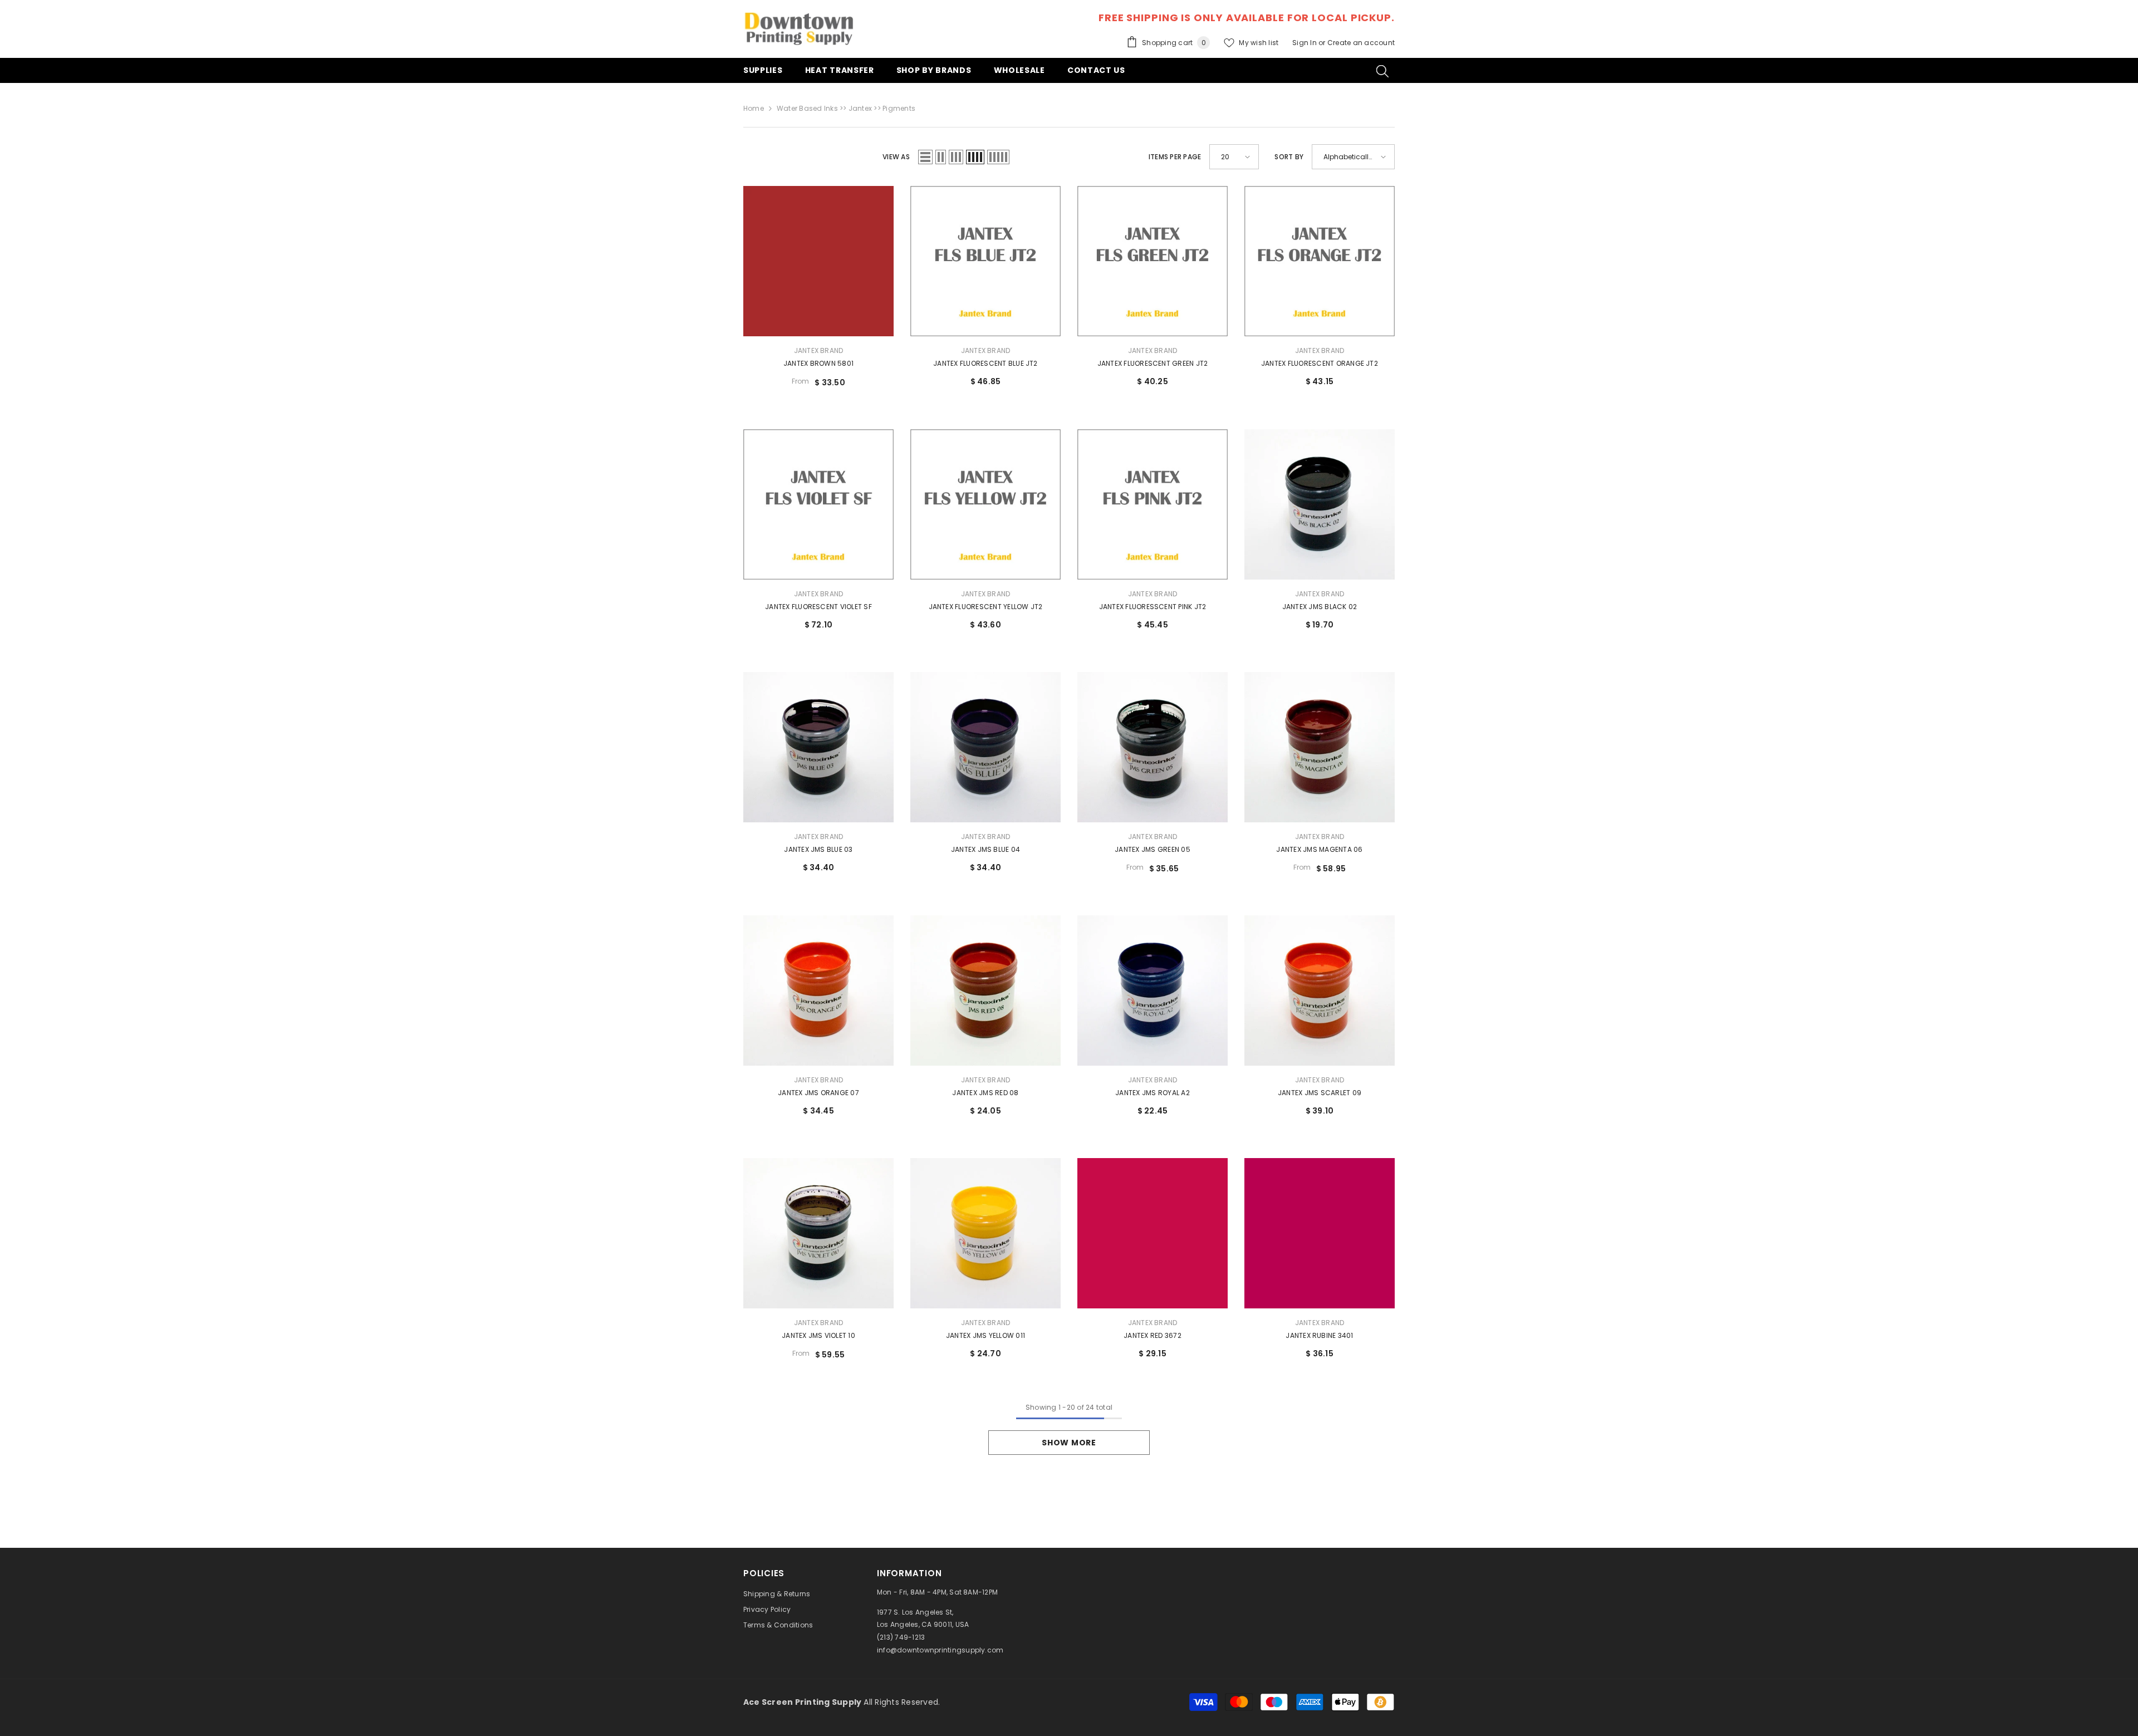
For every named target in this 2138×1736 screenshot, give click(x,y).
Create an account (1361, 43)
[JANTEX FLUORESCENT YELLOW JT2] (985, 504)
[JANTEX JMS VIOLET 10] (818, 1233)
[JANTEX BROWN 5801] (818, 261)
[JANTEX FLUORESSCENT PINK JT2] (1153, 504)
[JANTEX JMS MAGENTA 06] (1320, 747)
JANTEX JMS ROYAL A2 (1153, 1093)
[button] (925, 157)
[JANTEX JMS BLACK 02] (1320, 504)
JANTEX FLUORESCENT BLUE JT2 (985, 363)
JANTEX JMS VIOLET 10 (818, 1335)
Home (754, 108)
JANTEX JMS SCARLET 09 (1320, 1093)
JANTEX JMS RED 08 (985, 1093)
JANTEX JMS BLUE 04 (985, 849)
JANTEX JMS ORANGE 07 (818, 1093)
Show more (1069, 1443)
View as (896, 157)
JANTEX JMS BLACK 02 (1320, 607)
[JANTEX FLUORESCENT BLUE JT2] (985, 261)
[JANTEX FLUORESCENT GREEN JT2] (1153, 261)
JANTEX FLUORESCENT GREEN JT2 (1153, 363)
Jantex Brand (819, 350)
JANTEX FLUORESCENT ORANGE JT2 (1320, 363)
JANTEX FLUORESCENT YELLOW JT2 (986, 607)
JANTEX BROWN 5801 (818, 363)
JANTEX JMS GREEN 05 (1153, 849)
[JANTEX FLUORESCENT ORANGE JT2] (1320, 261)
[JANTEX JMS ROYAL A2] (1153, 990)
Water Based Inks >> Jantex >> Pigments (846, 108)
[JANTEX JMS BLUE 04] (985, 747)
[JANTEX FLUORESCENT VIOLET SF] (818, 504)
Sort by (1289, 157)
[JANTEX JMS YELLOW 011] (985, 1233)
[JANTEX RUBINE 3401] (1320, 1233)
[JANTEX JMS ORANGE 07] (818, 990)
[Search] (1382, 71)
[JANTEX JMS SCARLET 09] (1320, 990)
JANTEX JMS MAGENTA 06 (1319, 849)
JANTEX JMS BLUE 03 (818, 849)
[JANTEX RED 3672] (1153, 1233)
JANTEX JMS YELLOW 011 (985, 1335)
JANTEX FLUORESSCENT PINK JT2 (1153, 607)
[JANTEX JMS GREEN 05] (1153, 747)
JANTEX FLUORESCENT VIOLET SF (818, 607)
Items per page (1175, 157)
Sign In (1305, 43)
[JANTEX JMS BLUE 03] (818, 747)
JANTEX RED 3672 (1153, 1335)
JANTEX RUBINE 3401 (1319, 1335)
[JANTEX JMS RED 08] (985, 990)
